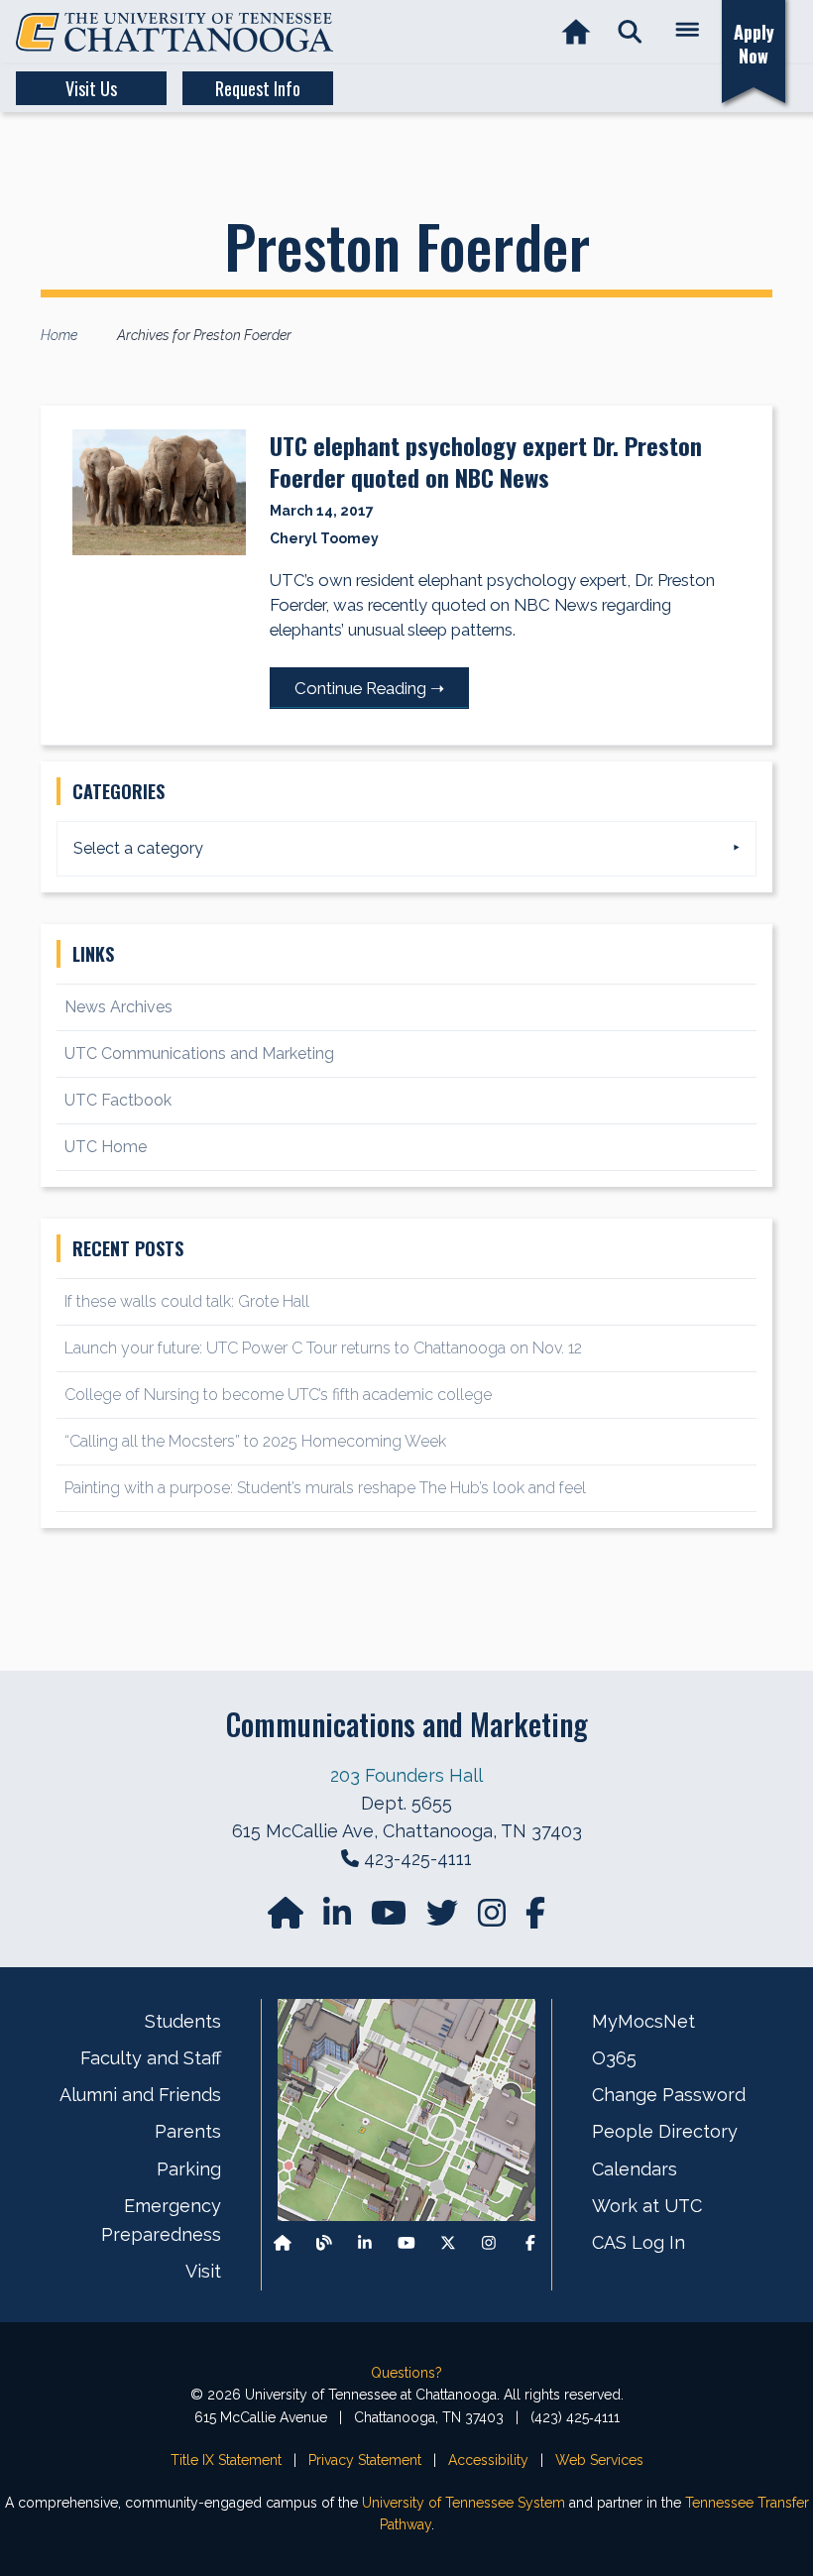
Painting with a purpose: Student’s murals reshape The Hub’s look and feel (325, 1488)
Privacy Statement (365, 2460)
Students (183, 2021)
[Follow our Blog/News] (324, 2243)
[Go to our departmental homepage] (288, 1919)
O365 (614, 2058)
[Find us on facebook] (535, 1919)
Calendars (635, 2169)
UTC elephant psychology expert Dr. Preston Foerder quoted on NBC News (486, 461)
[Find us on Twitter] (444, 1919)
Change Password (669, 2095)
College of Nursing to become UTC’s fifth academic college (278, 1395)
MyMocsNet (643, 2021)
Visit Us (91, 88)
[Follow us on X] (448, 2243)
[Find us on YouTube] (391, 1919)
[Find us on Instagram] (494, 1919)
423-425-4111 (418, 1859)
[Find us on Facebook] (530, 2243)
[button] (630, 32)
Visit (203, 2271)
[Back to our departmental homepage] (283, 2243)
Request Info (258, 88)
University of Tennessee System (464, 2503)
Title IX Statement (226, 2460)
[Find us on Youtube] (406, 2243)
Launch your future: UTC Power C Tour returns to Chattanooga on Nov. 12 (323, 1348)
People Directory (665, 2131)
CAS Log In (639, 2242)
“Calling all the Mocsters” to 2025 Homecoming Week (257, 1441)
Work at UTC (647, 2206)
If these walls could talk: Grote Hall (187, 1301)
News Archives (118, 1007)
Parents (188, 2131)
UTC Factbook (118, 1100)
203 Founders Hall (406, 1775)
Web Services (599, 2460)
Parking (189, 2169)
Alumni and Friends (140, 2095)
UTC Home (106, 1147)
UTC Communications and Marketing (199, 1054)
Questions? (406, 2373)
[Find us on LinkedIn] (339, 1919)
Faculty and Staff (151, 2058)
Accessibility (488, 2460)
